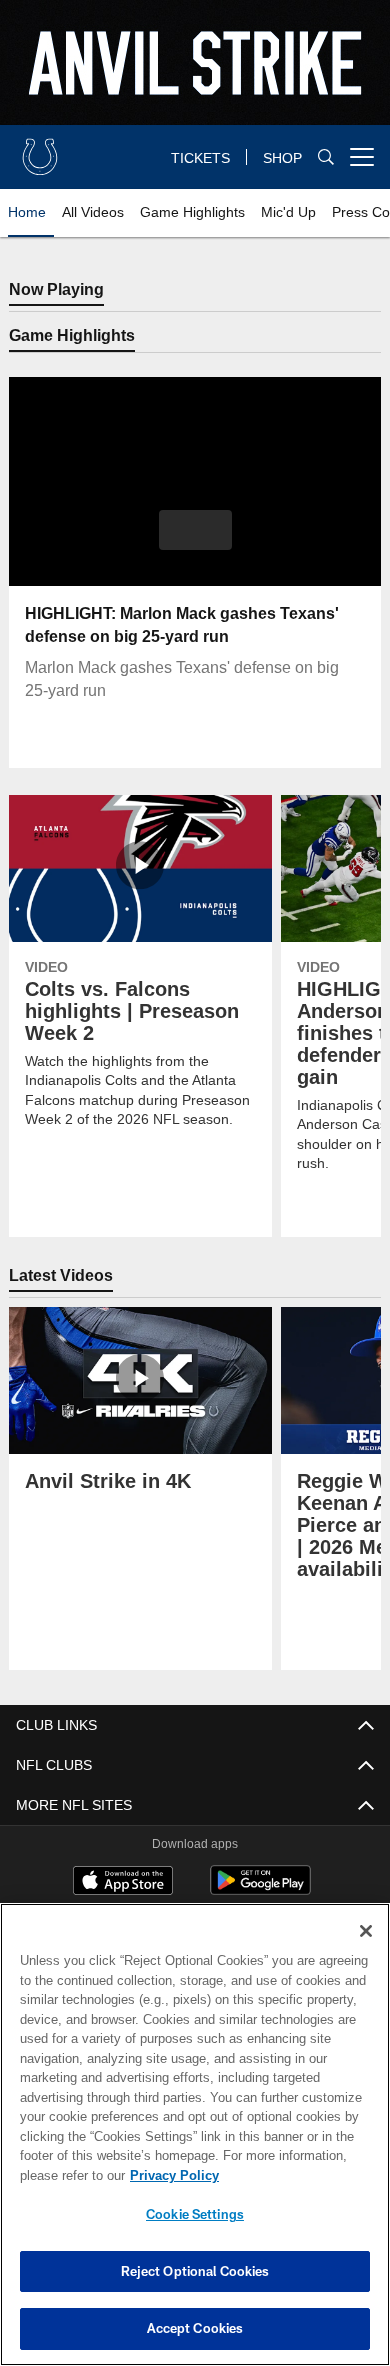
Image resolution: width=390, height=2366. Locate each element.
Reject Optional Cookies (195, 2271)
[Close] (366, 1931)
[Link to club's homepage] (40, 149)
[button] (195, 531)
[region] (195, 2134)
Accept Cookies (195, 2328)
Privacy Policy (170, 2175)
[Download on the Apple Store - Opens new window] (123, 1884)
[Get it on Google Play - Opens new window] (260, 1891)
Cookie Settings (195, 2214)
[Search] (326, 157)
